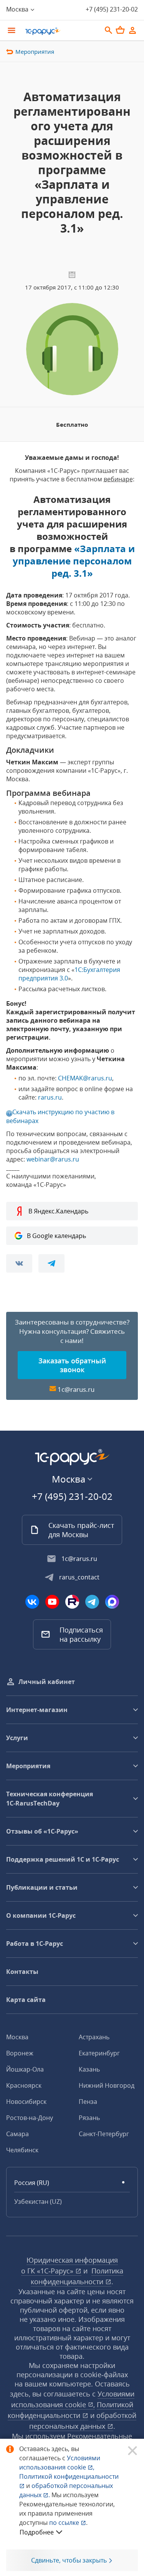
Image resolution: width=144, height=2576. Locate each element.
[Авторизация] (132, 30)
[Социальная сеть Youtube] (52, 1602)
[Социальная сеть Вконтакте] (32, 1602)
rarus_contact (79, 1577)
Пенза (88, 2102)
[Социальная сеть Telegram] (92, 1602)
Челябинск (22, 2150)
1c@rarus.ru (76, 1389)
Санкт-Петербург (104, 2134)
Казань (89, 2069)
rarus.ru (50, 1097)
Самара (17, 2134)
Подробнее (37, 2532)
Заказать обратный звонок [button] (72, 1365)
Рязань (89, 2118)
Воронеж (20, 2053)
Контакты (22, 1972)
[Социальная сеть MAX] (112, 1602)
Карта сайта (26, 2000)
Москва (17, 2037)
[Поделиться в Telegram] (51, 1263)
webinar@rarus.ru (53, 1159)
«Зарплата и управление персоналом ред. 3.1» (74, 561)
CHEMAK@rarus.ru (85, 1078)
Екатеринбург (99, 2053)
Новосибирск (26, 2102)
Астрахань (94, 2037)
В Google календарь (56, 1236)
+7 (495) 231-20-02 (112, 9)
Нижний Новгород (107, 2085)
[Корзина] (120, 30)
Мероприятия (35, 52)
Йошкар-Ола (25, 2069)
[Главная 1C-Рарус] (60, 31)
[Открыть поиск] (109, 30)
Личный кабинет (47, 1682)
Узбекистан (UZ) (38, 2202)
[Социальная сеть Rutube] (72, 1602)
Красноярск (24, 2085)
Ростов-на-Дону (30, 2118)
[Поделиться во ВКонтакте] (19, 1263)
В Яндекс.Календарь (58, 1211)
